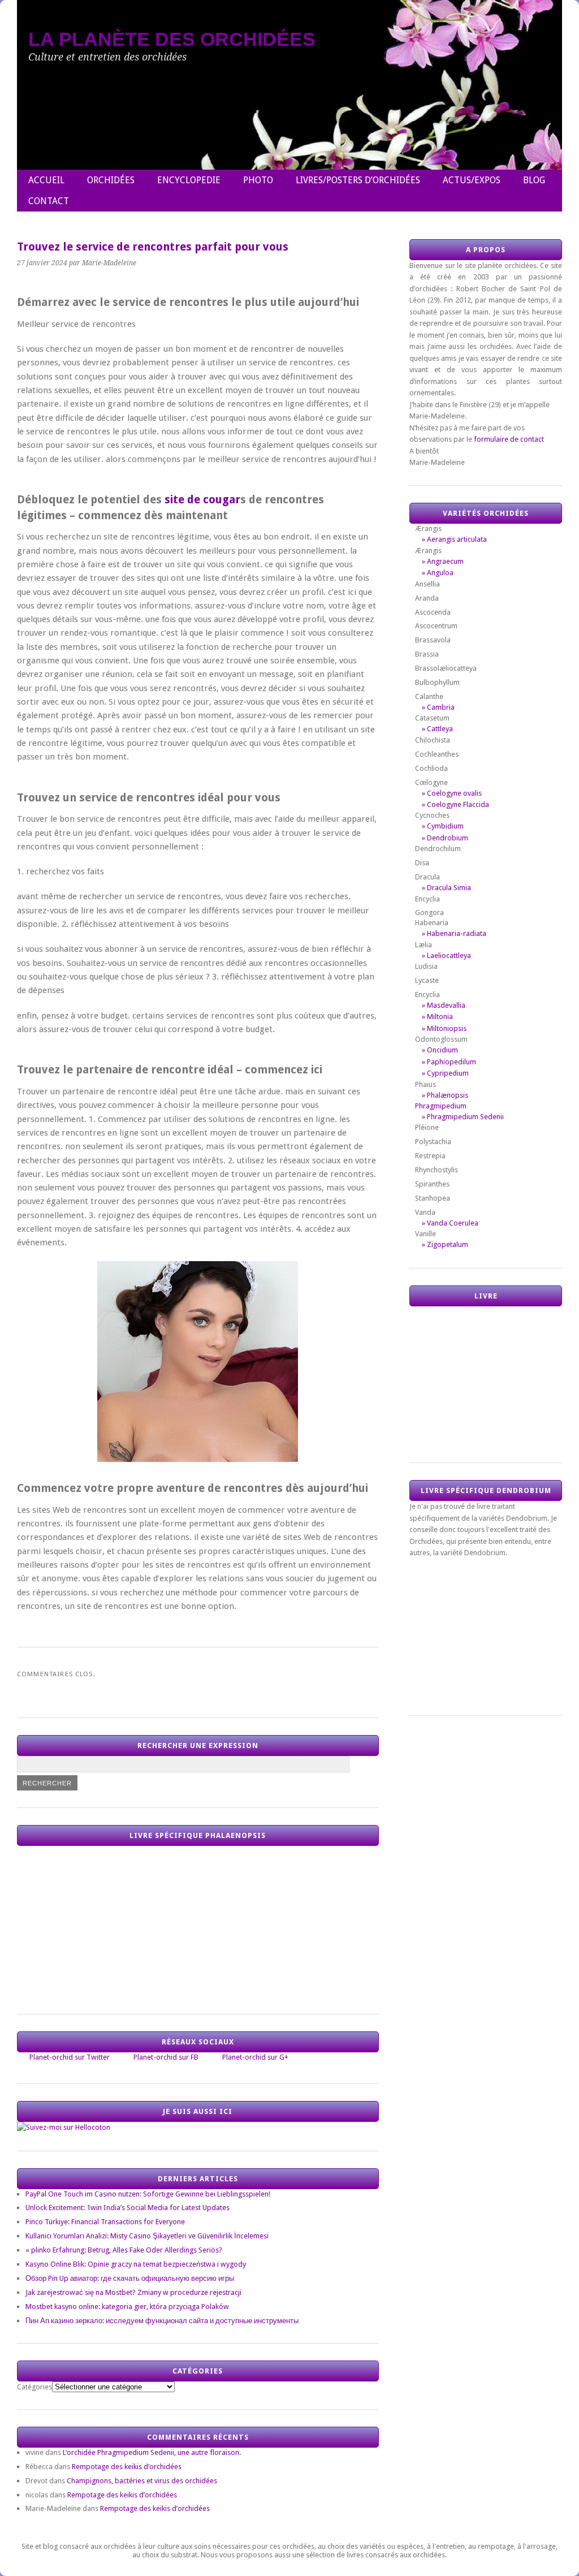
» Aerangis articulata (454, 539)
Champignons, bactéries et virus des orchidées (142, 2481)
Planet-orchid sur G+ (255, 2057)
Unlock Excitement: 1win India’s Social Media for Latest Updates (128, 2208)
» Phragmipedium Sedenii (463, 1117)
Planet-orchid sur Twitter (70, 2057)
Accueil (46, 180)
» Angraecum (443, 561)
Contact (49, 201)
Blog (534, 180)
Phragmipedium (441, 1106)
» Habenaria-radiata (454, 933)
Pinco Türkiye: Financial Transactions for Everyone (105, 2222)
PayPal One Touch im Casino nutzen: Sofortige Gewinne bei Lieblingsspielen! (148, 2194)
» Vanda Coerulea (450, 1223)
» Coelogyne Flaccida (455, 804)
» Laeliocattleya (446, 955)
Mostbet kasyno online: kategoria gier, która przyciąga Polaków (127, 2307)
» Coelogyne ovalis (452, 793)
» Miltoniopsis (444, 1028)
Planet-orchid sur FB (166, 2057)
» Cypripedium (445, 1073)
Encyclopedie (189, 180)
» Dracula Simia (446, 888)
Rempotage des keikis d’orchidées (127, 2467)
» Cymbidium (443, 826)
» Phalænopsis (445, 1095)
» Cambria (438, 707)
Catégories (34, 2387)
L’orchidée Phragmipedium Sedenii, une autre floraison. (152, 2452)
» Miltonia (437, 1017)
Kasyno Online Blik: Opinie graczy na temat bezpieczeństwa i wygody (136, 2264)
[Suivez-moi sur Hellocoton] (64, 2127)
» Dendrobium (445, 838)
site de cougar (202, 500)
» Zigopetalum (445, 1244)
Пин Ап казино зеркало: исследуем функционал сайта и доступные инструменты (162, 2321)
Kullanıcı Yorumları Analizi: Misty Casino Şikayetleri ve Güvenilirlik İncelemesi (147, 2236)
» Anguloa (438, 573)
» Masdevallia (444, 1005)
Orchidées (111, 180)
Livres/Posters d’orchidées (358, 180)
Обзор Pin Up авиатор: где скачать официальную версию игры (130, 2278)
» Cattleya (437, 729)
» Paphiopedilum (449, 1062)
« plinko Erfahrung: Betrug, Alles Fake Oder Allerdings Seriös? (124, 2250)
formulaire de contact (509, 439)
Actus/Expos (472, 180)
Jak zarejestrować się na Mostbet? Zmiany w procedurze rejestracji (133, 2292)
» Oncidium (440, 1050)
